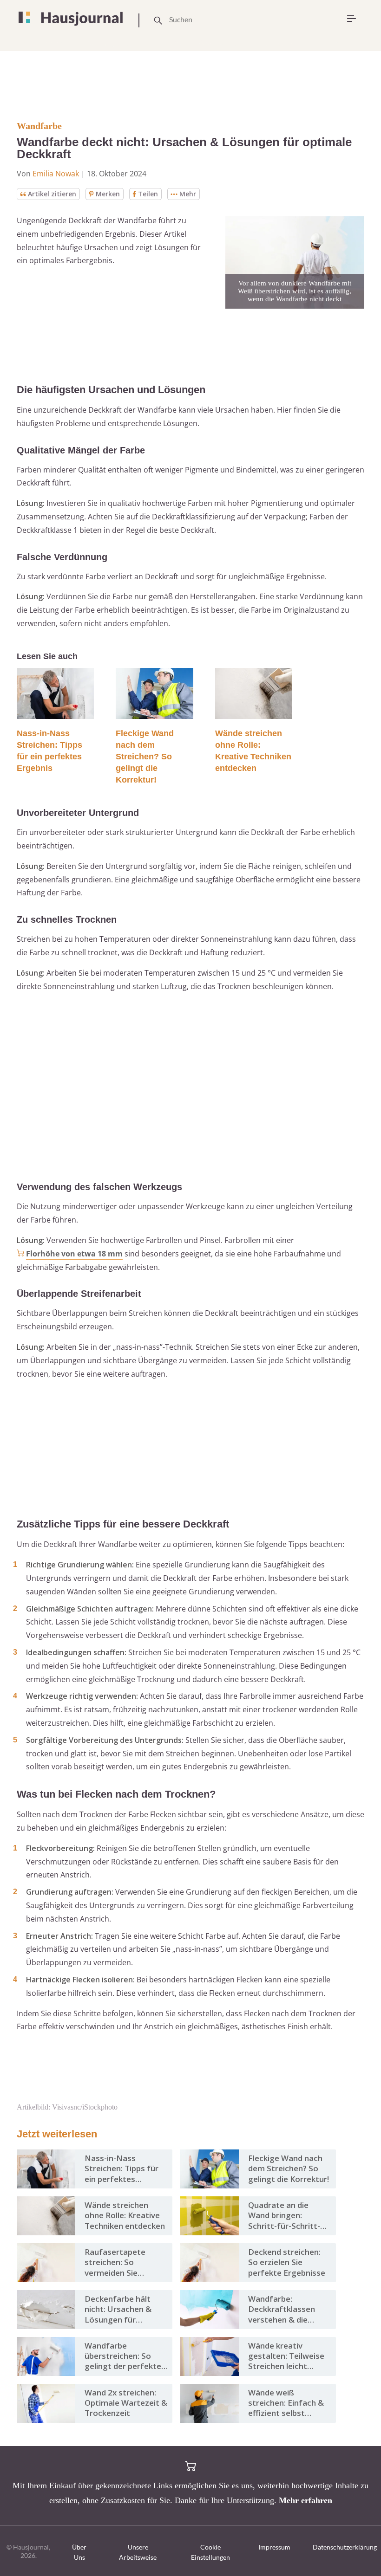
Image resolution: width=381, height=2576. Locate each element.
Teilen (148, 194)
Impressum (274, 2547)
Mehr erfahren (305, 2500)
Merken (108, 194)
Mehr (188, 194)
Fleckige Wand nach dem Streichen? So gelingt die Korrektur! (145, 757)
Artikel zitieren (52, 194)
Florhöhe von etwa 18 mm (74, 1254)
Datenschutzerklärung (345, 2547)
